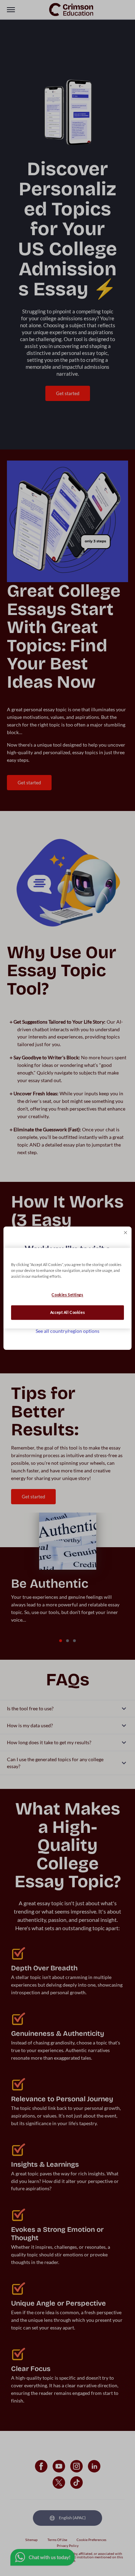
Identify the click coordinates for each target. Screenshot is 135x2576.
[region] (68, 1288)
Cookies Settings (67, 1295)
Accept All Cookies (67, 1312)
